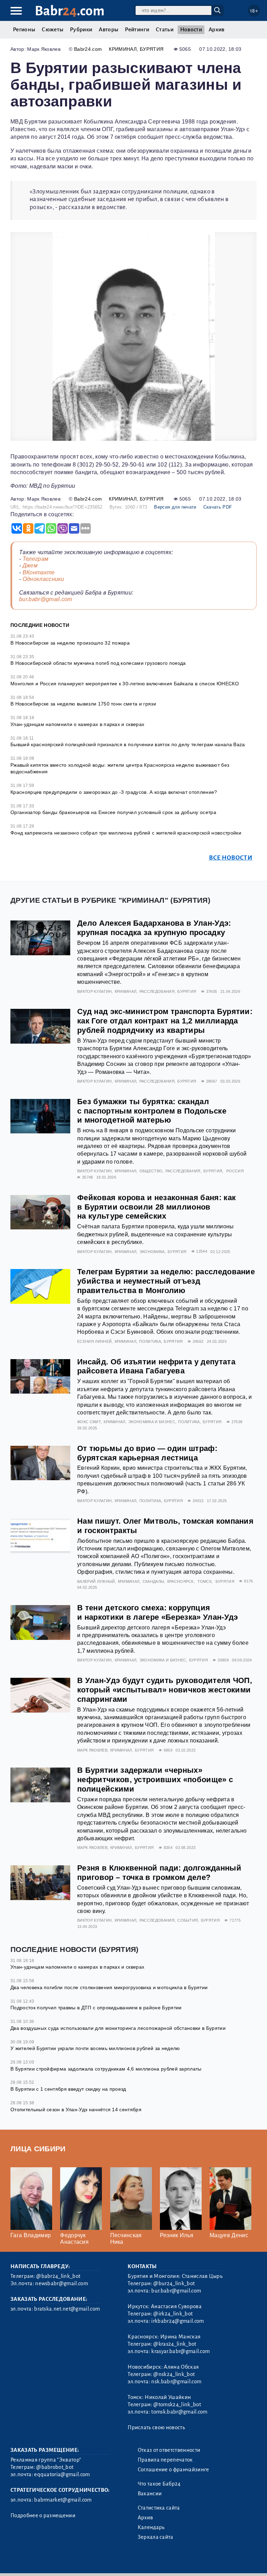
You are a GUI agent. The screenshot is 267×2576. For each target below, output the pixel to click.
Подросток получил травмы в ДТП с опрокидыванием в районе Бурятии (96, 2008)
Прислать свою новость (156, 2427)
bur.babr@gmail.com (46, 599)
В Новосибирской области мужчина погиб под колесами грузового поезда (98, 663)
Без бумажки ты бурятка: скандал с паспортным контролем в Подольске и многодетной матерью (152, 1111)
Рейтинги (137, 30)
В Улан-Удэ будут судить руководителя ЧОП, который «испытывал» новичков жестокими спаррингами (165, 1690)
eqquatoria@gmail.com (62, 2474)
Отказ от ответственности (169, 2450)
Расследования (157, 991)
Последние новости (40, 625)
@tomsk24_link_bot (177, 2404)
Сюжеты (52, 30)
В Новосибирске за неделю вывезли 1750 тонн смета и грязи (83, 704)
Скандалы (153, 1581)
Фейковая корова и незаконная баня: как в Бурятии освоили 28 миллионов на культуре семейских (156, 1207)
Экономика (152, 1252)
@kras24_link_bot (175, 2344)
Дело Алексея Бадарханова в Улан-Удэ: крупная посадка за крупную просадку (154, 928)
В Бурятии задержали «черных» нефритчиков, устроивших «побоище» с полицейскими (155, 1780)
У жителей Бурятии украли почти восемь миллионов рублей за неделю (95, 2048)
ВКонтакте (39, 572)
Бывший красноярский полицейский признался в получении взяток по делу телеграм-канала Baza (128, 744)
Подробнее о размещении (43, 2515)
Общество (151, 1171)
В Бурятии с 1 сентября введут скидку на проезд (68, 2089)
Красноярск (180, 1581)
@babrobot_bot (55, 2467)
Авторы (108, 30)
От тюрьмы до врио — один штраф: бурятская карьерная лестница (147, 1453)
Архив (217, 30)
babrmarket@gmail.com (63, 2500)
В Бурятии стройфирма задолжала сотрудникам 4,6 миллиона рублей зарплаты (106, 2069)
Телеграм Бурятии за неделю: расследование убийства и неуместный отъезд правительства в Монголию (166, 1281)
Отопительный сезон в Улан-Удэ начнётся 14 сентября (76, 2110)
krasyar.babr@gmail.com (180, 2351)
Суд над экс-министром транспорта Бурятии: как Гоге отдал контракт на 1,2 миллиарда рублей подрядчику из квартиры (165, 1021)
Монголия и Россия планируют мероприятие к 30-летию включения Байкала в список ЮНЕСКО (125, 684)
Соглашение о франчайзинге (173, 2470)
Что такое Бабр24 (159, 2484)
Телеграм (36, 559)
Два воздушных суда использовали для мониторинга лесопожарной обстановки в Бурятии (118, 2028)
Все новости (231, 858)
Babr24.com (88, 49)
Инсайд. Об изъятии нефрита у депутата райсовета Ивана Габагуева (156, 1366)
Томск (204, 1581)
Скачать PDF (218, 507)
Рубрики (81, 30)
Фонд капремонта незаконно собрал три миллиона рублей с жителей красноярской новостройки (126, 833)
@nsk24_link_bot (174, 2374)
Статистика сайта (159, 2508)
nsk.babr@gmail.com (176, 2382)
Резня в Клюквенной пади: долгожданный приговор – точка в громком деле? (159, 1873)
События (188, 1920)
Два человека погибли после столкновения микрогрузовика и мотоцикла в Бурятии (109, 1987)
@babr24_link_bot (58, 2276)
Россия (235, 1171)
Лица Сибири (38, 2149)
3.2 (53, 2562)
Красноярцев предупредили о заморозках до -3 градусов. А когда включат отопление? (114, 792)
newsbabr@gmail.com (62, 2283)
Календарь (151, 2527)
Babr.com (70, 11)
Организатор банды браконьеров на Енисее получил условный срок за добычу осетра (113, 812)
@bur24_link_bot (174, 2283)
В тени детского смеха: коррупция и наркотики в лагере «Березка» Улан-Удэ (157, 1612)
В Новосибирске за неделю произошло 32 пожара (70, 643)
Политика (150, 1341)
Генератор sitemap (169, 2562)
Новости (191, 30)
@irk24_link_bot (173, 2314)
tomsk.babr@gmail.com (179, 2412)
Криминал (123, 49)
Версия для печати (175, 507)
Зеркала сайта (156, 2537)
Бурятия (152, 49)
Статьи (165, 30)
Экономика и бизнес (152, 1422)
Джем (30, 565)
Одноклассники (43, 579)
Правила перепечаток (165, 2460)
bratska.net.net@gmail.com (67, 2309)
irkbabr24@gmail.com (177, 2321)
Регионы (24, 30)
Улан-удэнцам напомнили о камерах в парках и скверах (77, 724)
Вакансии (150, 2494)
